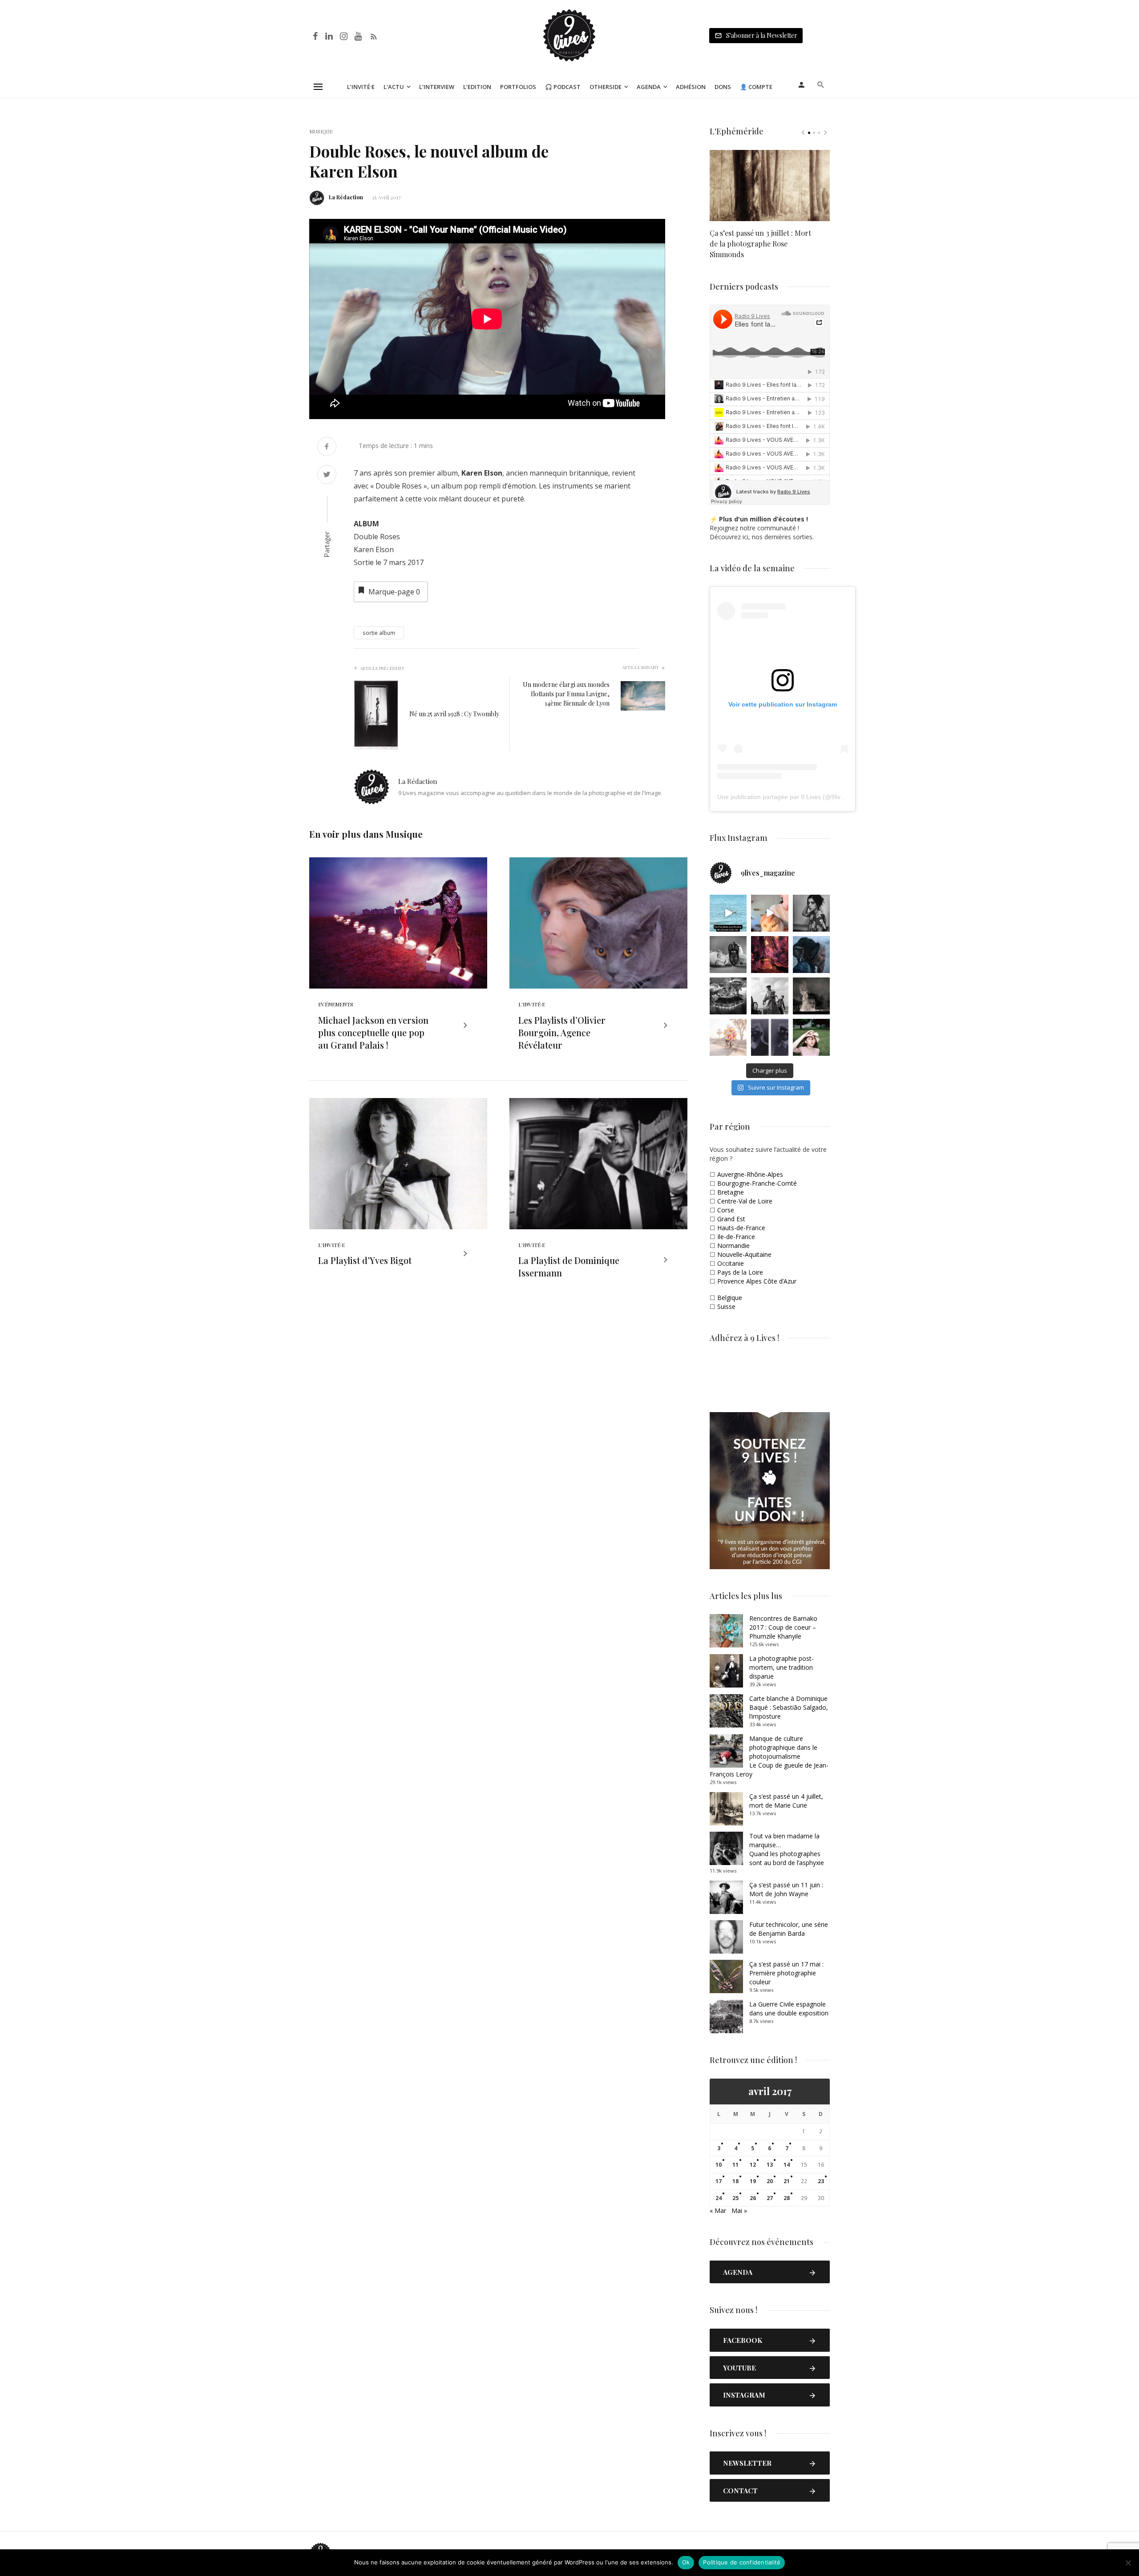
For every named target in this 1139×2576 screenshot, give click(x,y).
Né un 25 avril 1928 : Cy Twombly (454, 714)
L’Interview (437, 87)
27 (770, 2198)
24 (719, 2198)
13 (770, 2165)
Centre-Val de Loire (745, 1201)
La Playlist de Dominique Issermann (569, 1266)
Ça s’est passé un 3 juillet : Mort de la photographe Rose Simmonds (760, 244)
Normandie (733, 1246)
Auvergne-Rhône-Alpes (750, 1174)
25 (735, 2198)
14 (787, 2165)
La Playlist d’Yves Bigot (365, 1260)
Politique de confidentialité (742, 2562)
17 (719, 2181)
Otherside (606, 87)
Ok (686, 2562)
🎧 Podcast (563, 87)
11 (735, 2165)
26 (753, 2198)
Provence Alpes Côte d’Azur (757, 1281)
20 (770, 2181)
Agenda (649, 87)
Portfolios (518, 87)
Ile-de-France (736, 1237)
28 (787, 2198)
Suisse (726, 1306)
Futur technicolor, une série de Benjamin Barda (789, 1929)
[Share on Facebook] (327, 447)
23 (821, 2181)
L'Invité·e (532, 1004)
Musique (321, 131)
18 (735, 2181)
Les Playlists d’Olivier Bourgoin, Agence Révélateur (562, 1032)
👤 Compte (756, 87)
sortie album (379, 633)
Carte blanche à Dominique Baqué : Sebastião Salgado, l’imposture (789, 1707)
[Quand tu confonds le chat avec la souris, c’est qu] (769, 913)
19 (753, 2181)
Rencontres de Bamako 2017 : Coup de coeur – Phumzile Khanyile (783, 1627)
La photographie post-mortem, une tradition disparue (782, 1667)
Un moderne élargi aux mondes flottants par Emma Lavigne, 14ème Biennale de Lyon (566, 694)
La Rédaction (346, 197)
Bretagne (731, 1192)
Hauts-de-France (741, 1228)
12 (753, 2165)
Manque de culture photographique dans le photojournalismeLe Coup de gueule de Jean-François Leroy (769, 1756)
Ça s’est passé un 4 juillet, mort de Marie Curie (786, 1801)
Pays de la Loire (740, 1272)
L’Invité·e (361, 87)
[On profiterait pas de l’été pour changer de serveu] (728, 913)
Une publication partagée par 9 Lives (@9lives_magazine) (799, 797)
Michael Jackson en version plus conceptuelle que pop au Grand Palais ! (373, 1032)
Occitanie (731, 1263)
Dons (723, 87)
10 (719, 2165)
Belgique (730, 1298)
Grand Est (731, 1219)
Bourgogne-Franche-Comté (757, 1183)
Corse (726, 1210)
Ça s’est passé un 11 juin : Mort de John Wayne (786, 1889)
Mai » (739, 2211)
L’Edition (477, 87)
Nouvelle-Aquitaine (744, 1254)
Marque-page (394, 592)
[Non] (1128, 2563)
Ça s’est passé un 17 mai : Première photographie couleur (786, 1973)
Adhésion (691, 87)
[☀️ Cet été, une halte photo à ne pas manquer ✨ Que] (811, 913)
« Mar (718, 2211)
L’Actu (394, 87)
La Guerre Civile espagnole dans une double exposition (789, 2009)
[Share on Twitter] (327, 475)
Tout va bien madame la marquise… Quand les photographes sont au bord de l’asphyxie (787, 1849)
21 (787, 2181)
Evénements (336, 1004)
